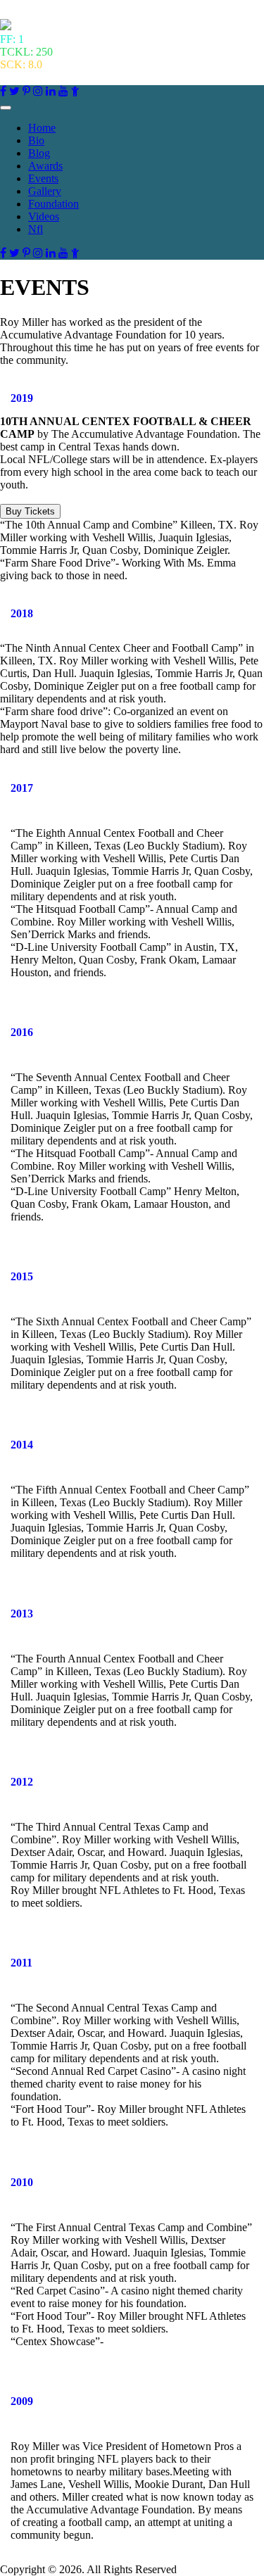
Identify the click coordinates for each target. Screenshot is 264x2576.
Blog (39, 153)
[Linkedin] (51, 91)
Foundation (54, 204)
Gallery (45, 191)
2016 (22, 1032)
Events (43, 178)
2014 (22, 1445)
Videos (44, 216)
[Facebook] (3, 91)
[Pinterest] (26, 91)
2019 (22, 398)
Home (42, 128)
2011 (21, 1963)
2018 (22, 613)
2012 (22, 1782)
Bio (36, 140)
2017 (22, 788)
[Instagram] (38, 91)
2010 (22, 2182)
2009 (22, 2401)
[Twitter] (14, 91)
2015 (22, 1276)
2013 (22, 1614)
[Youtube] (63, 91)
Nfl (36, 229)
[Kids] (75, 91)
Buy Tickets (30, 511)
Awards (45, 166)
